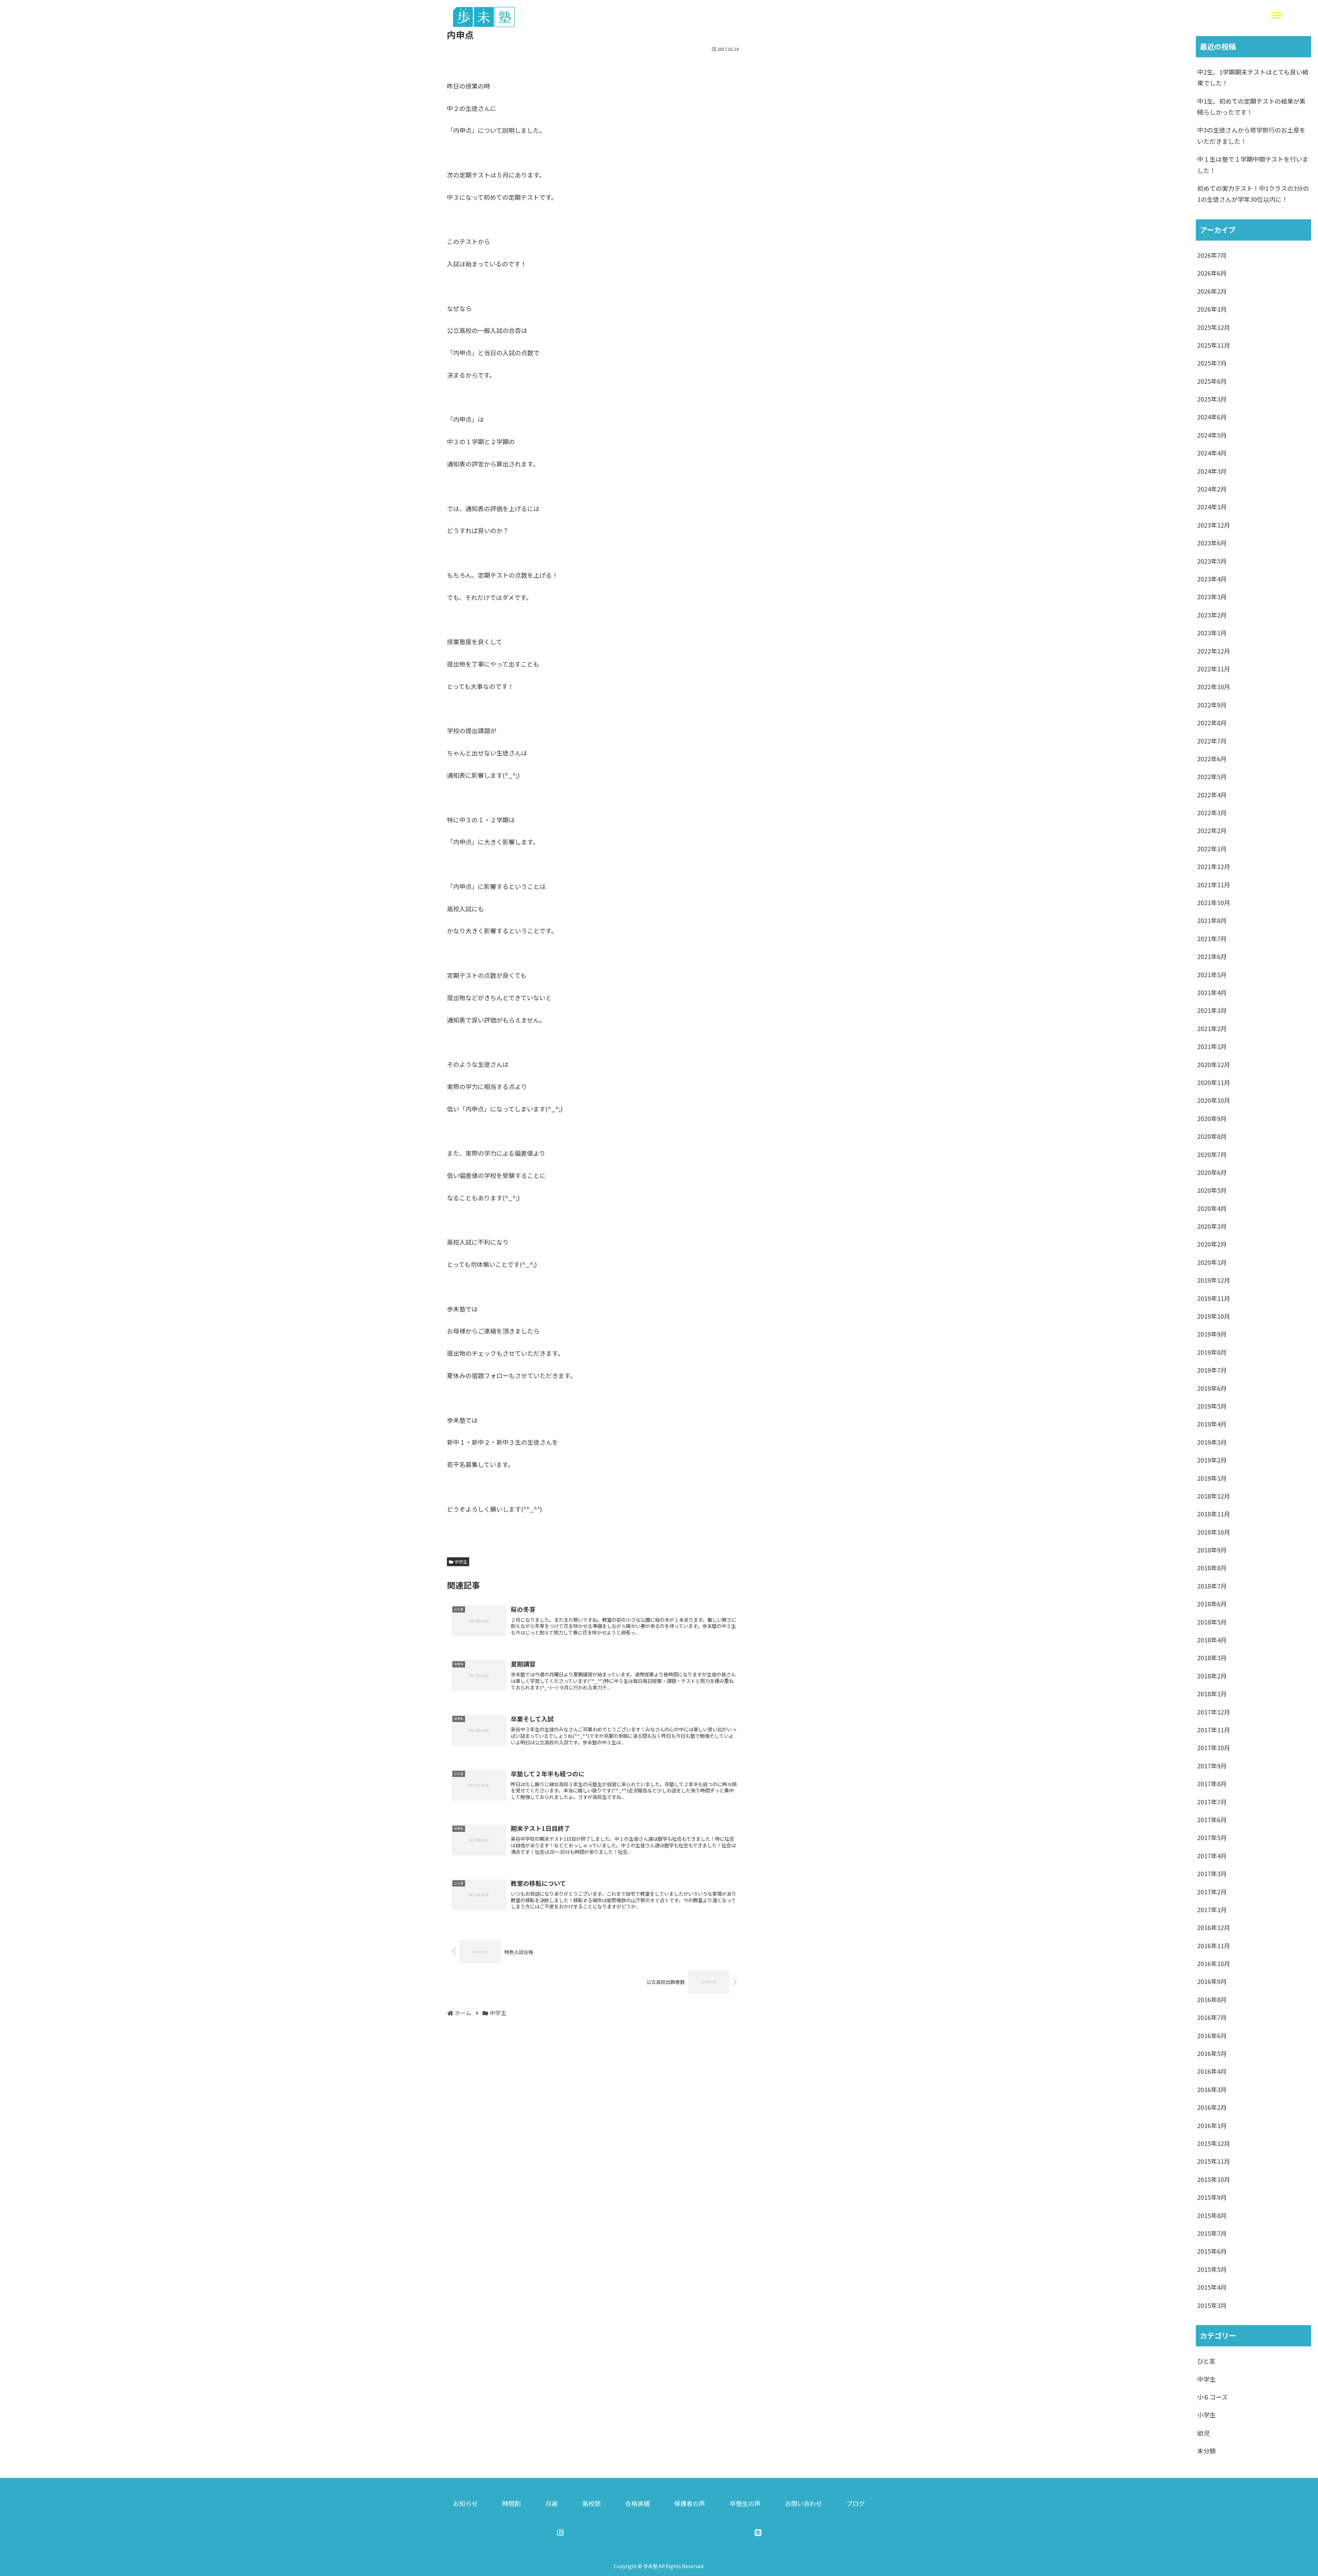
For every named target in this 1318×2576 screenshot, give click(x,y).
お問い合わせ (803, 2503)
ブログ (856, 2503)
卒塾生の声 (745, 2503)
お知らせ (465, 2503)
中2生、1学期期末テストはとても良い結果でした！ (1253, 77)
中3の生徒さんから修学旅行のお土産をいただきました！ (1251, 135)
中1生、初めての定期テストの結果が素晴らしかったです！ (1251, 106)
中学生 (461, 1562)
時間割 (511, 2503)
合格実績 (637, 2503)
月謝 (552, 2503)
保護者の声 (690, 2503)
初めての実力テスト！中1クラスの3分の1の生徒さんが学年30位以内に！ (1253, 194)
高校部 (591, 2503)
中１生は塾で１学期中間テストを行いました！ (1253, 164)
